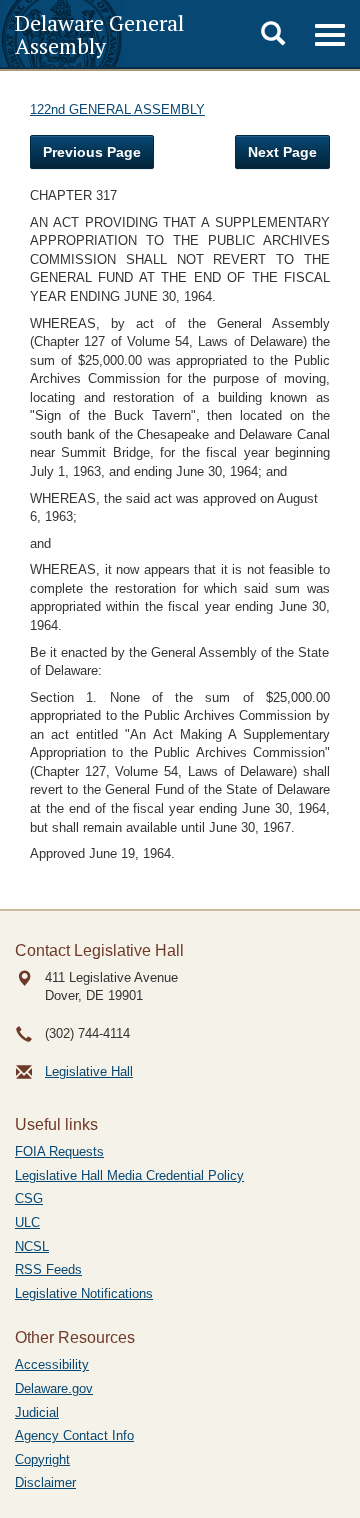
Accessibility (52, 1364)
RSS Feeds (48, 1269)
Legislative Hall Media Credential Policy (129, 1175)
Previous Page (92, 152)
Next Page (282, 152)
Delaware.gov (54, 1388)
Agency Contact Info (74, 1435)
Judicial (37, 1412)
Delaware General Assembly (99, 34)
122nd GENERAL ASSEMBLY (117, 109)
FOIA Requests (59, 1151)
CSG (29, 1198)
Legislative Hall (89, 1071)
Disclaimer (45, 1482)
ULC (27, 1222)
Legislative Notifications (84, 1293)
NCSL (32, 1246)
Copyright (42, 1459)
